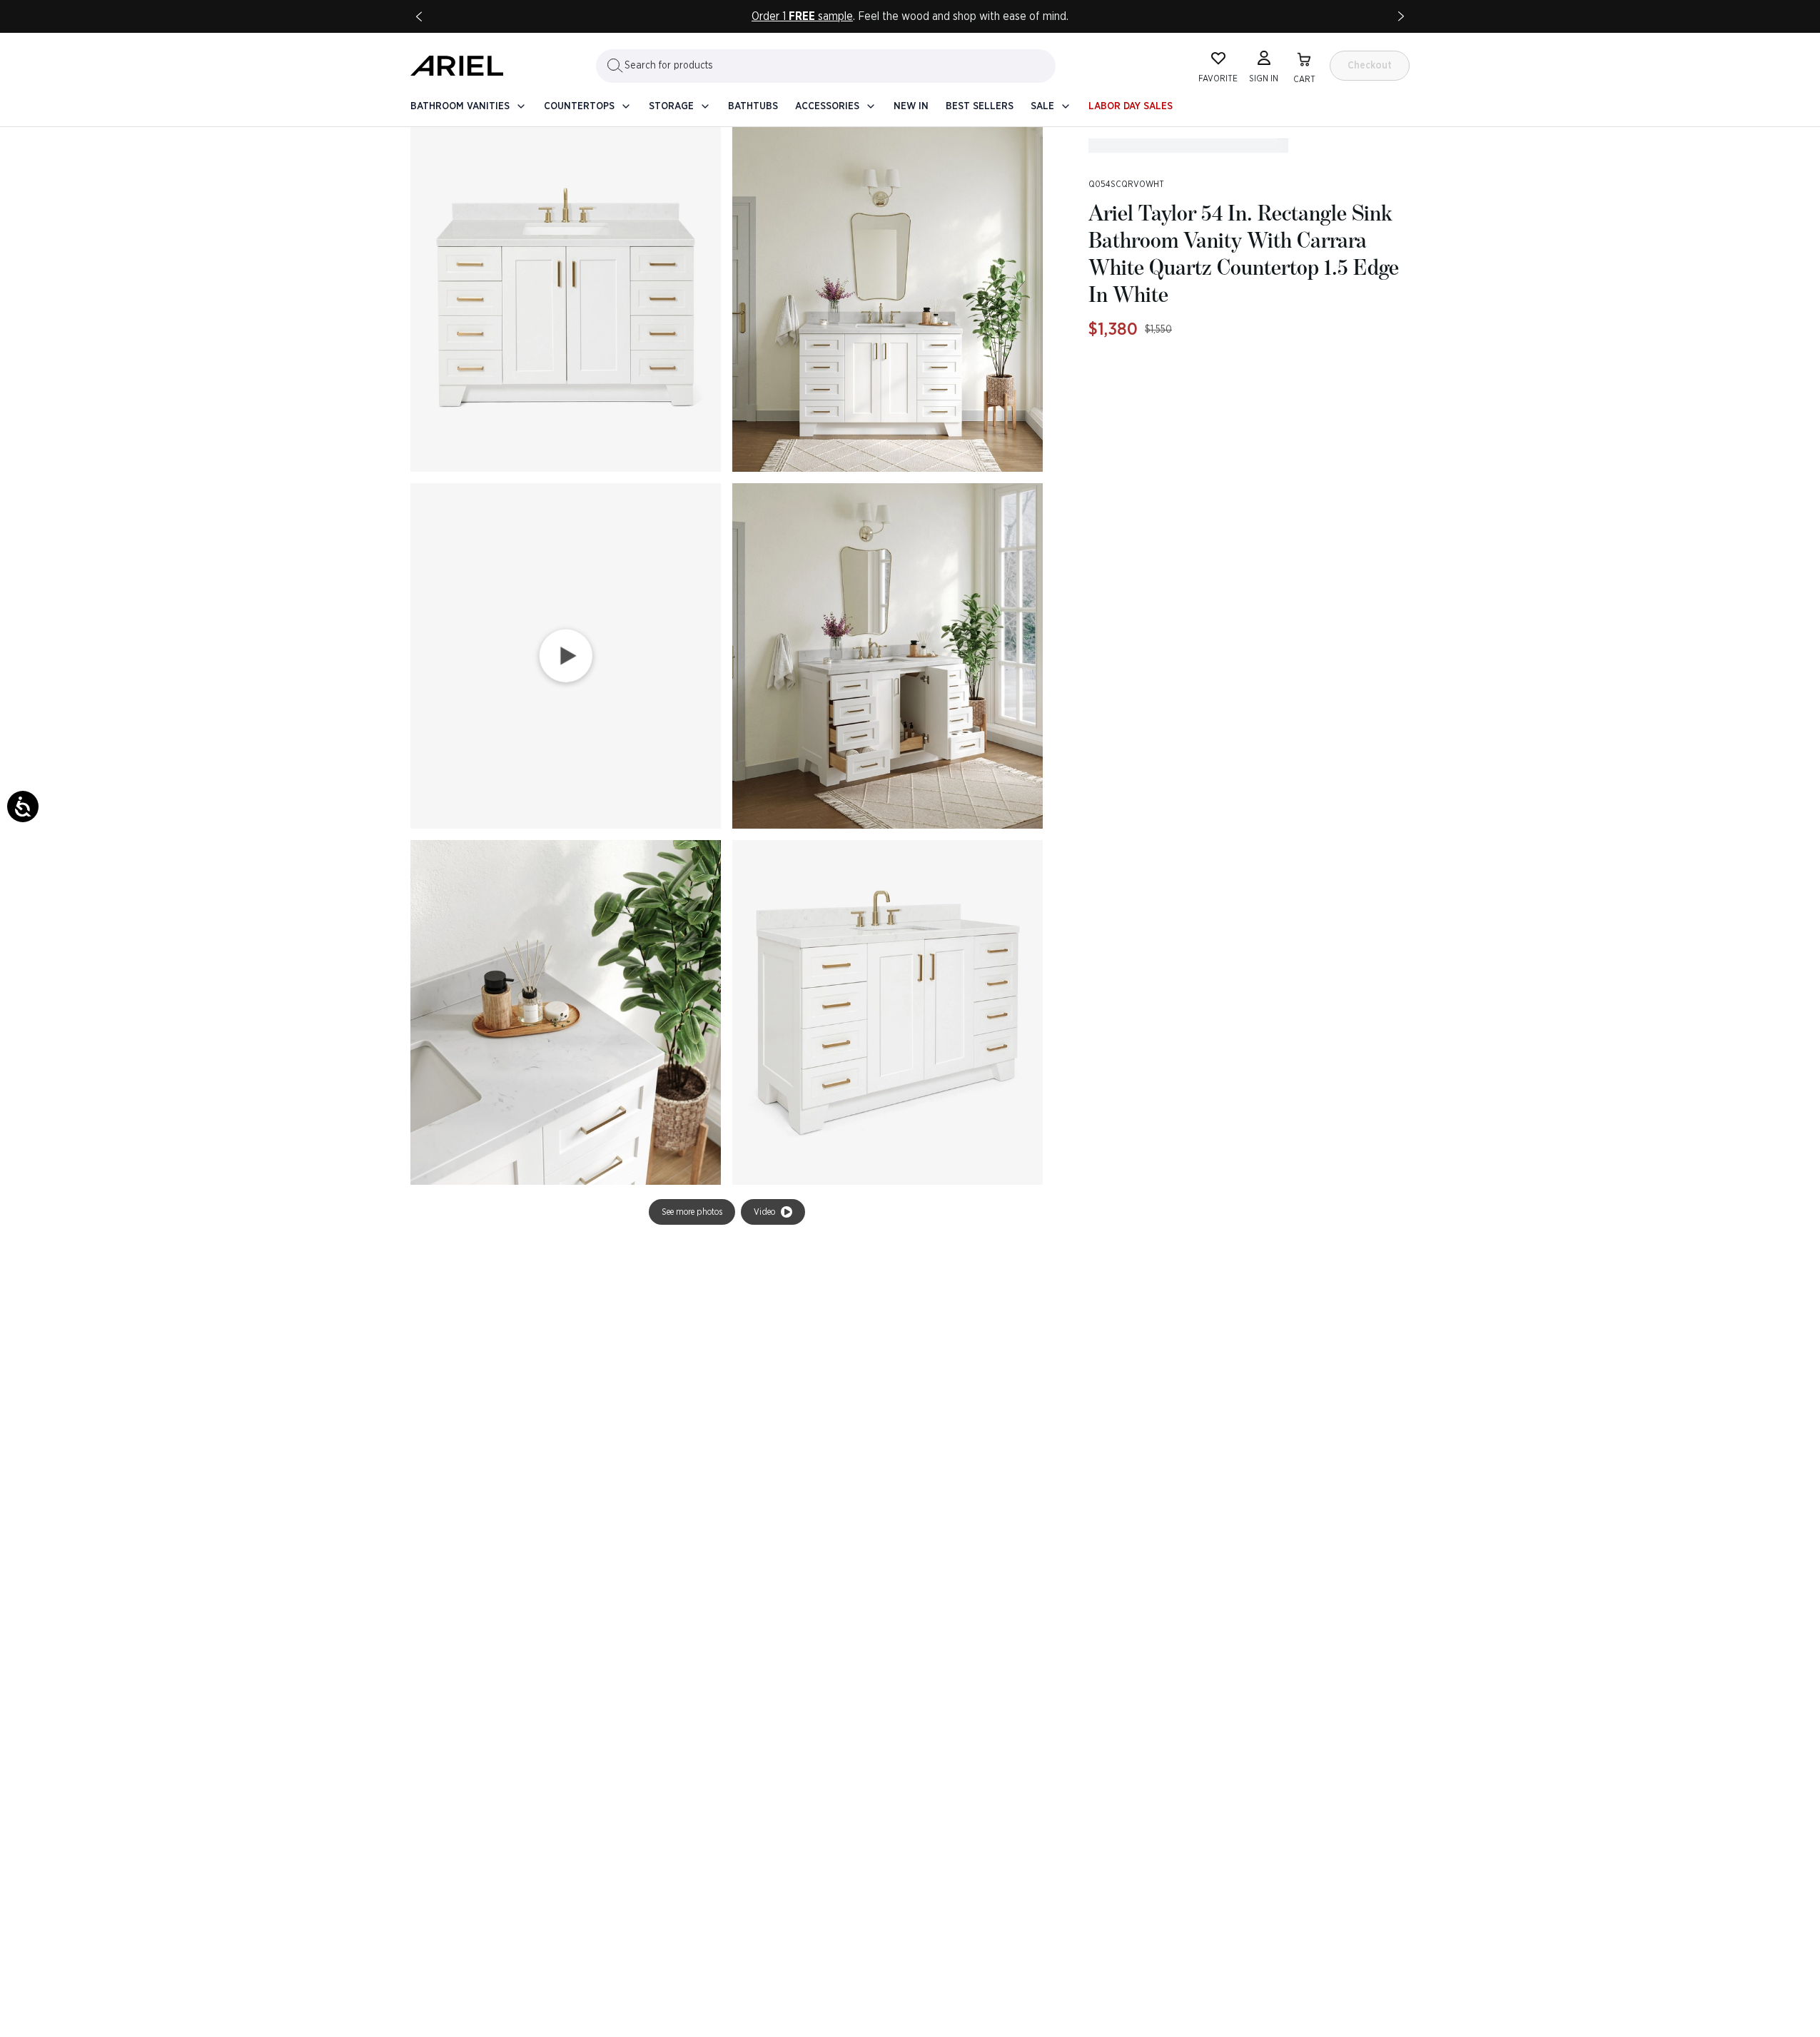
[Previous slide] (419, 16)
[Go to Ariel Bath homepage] (457, 66)
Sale (1042, 106)
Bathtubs (753, 106)
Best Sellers (980, 106)
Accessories (827, 106)
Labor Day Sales (1131, 106)
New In (911, 106)
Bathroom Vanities (460, 106)
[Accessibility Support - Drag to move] (23, 807)
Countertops (579, 106)
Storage (671, 106)
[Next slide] (1401, 16)
